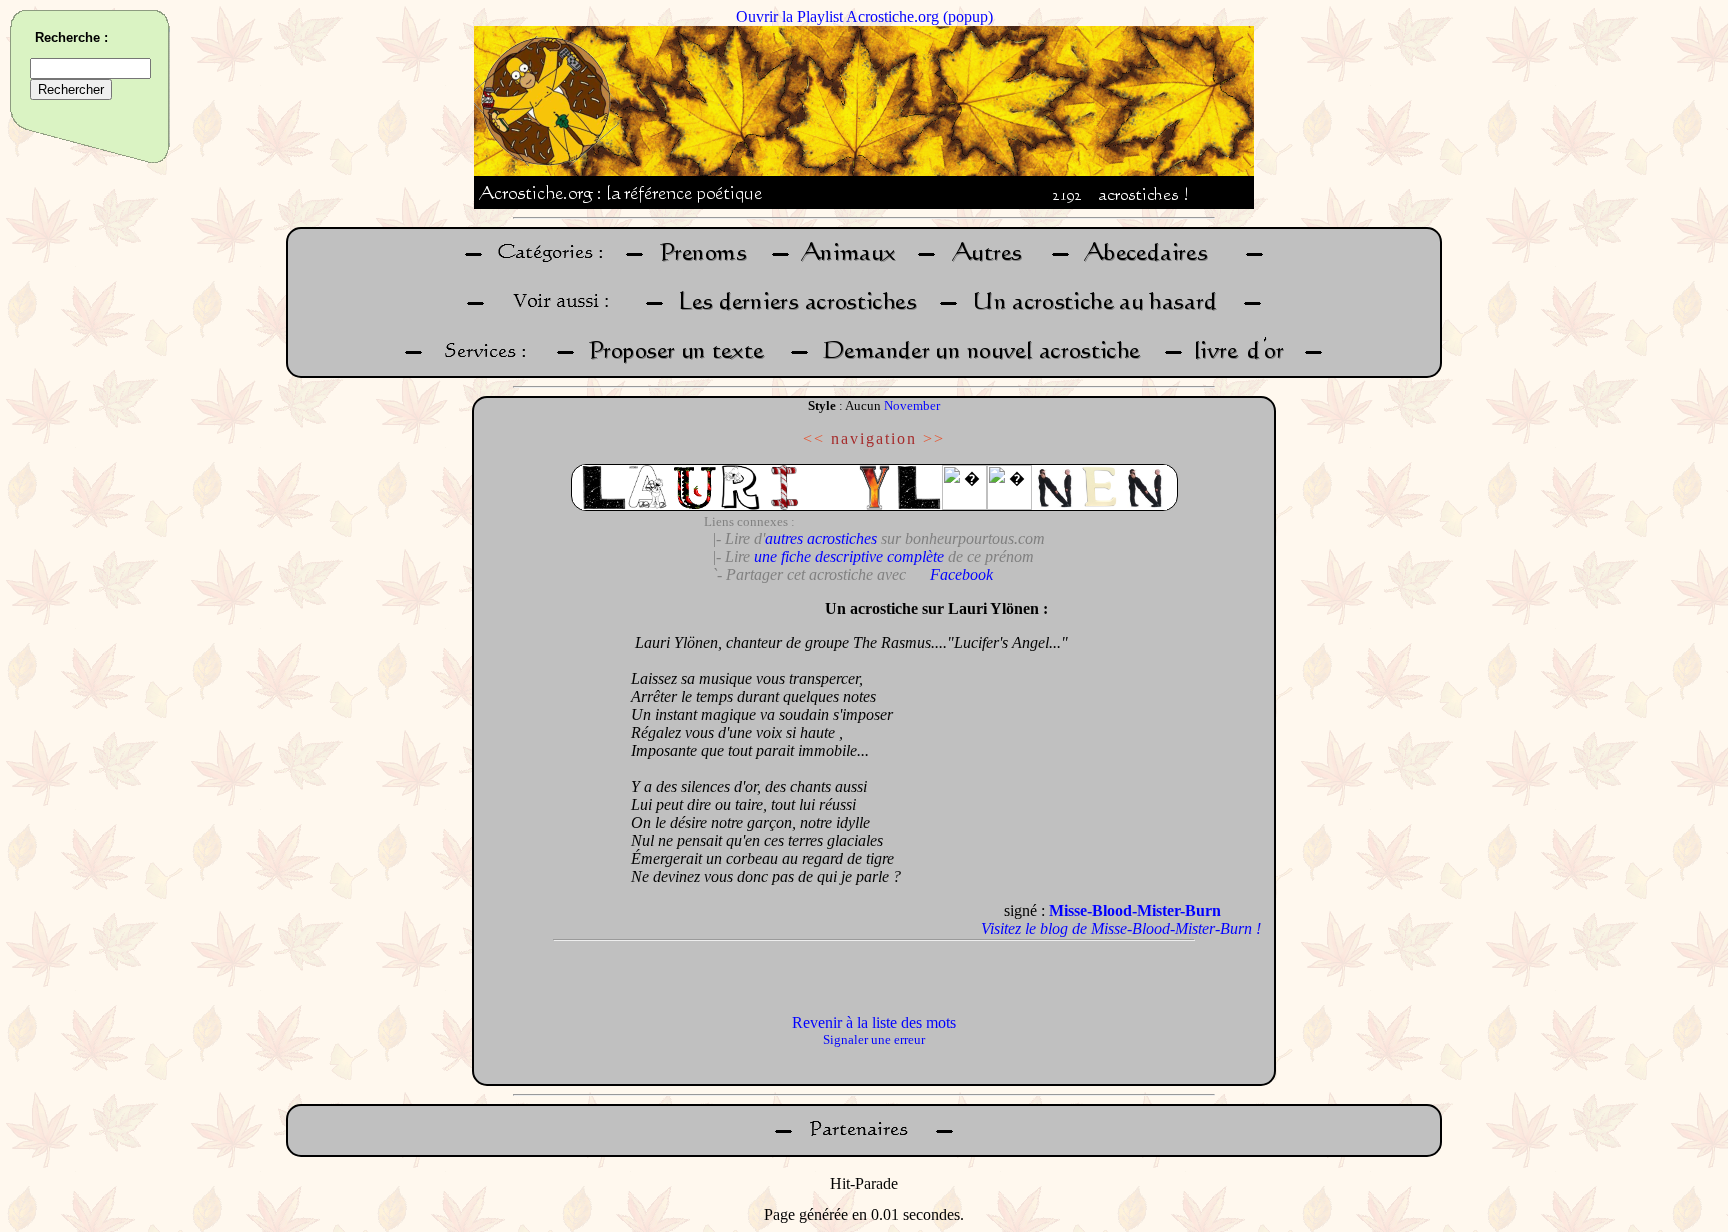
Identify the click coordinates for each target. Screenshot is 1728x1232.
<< (814, 438)
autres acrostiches (821, 538)
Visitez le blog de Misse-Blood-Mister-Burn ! (1121, 928)
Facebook (961, 574)
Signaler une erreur (874, 1039)
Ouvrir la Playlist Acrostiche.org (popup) (864, 16)
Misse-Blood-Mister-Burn (1135, 910)
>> (934, 438)
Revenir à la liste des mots (874, 1022)
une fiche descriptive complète (849, 556)
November (912, 405)
